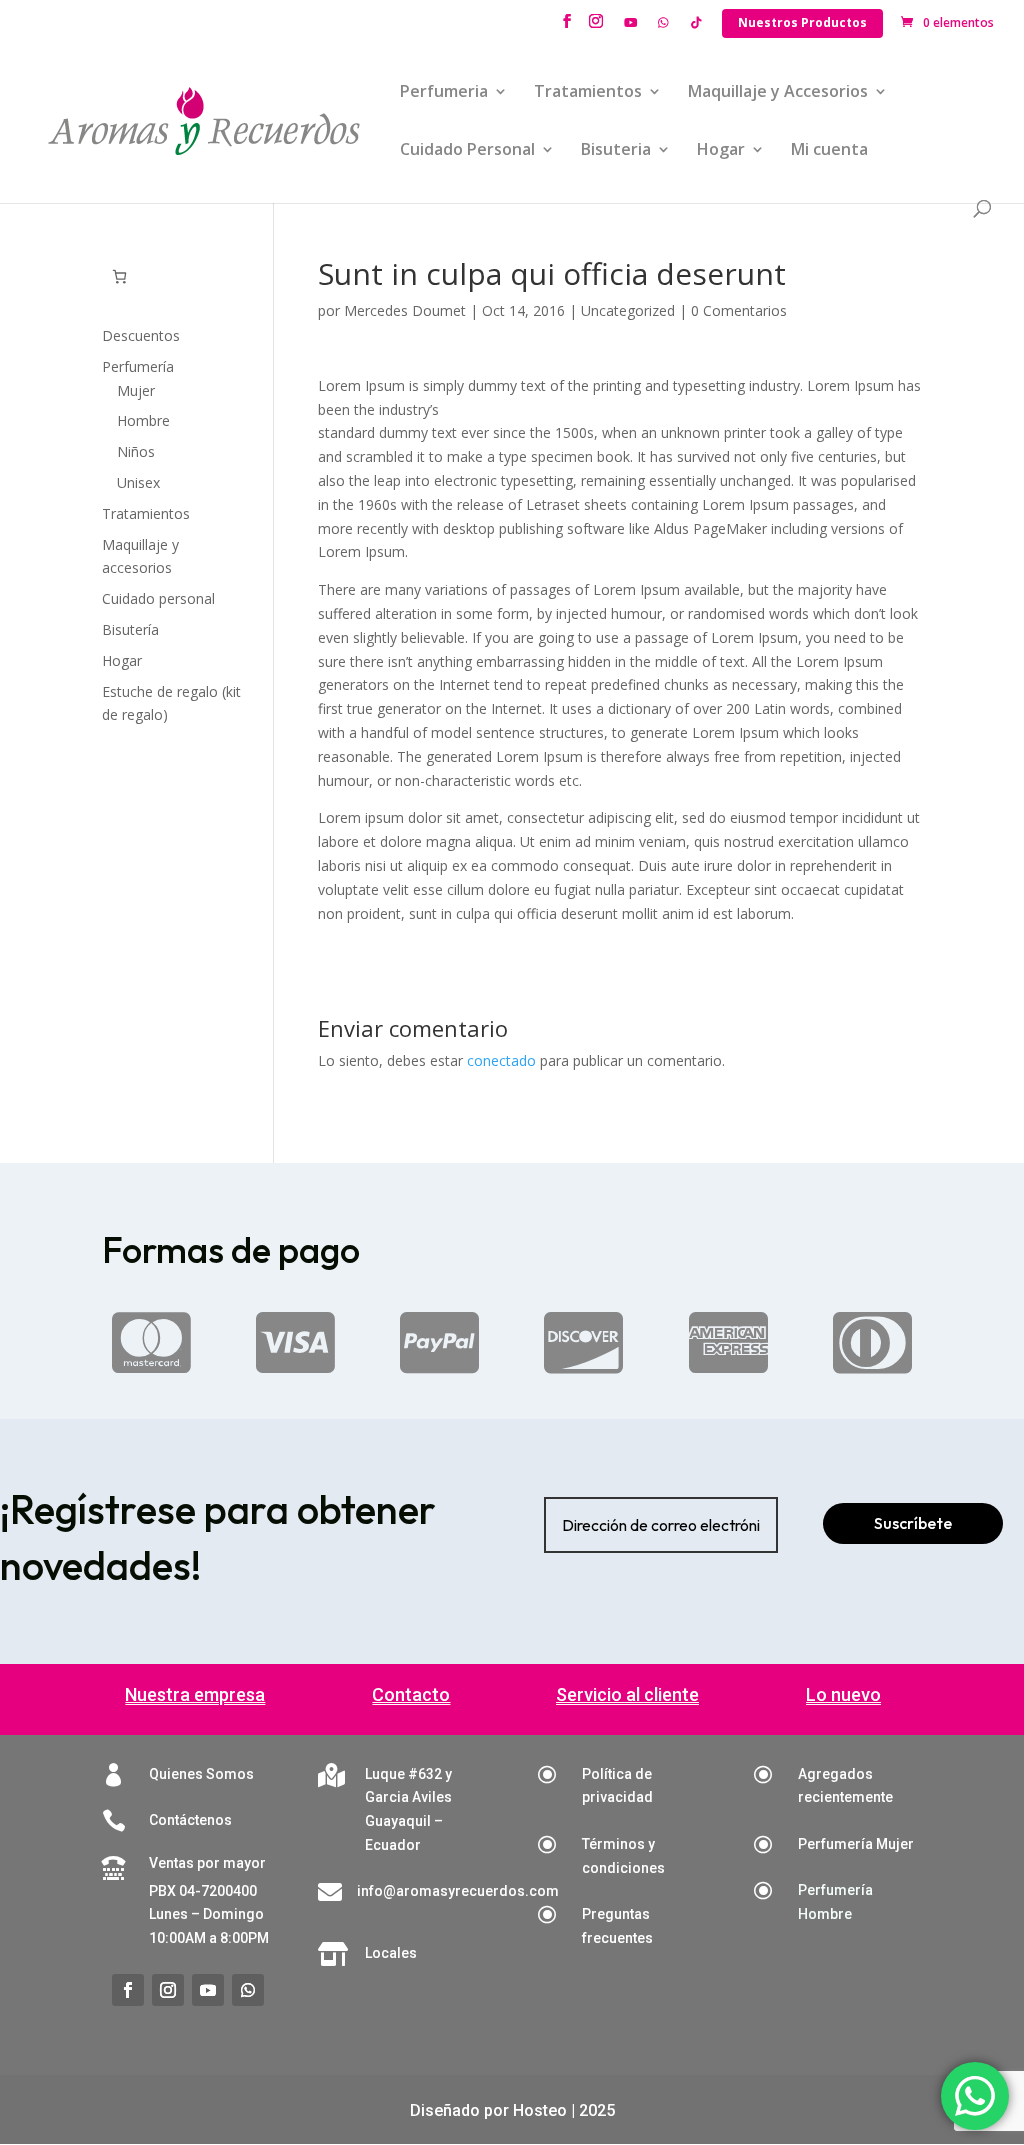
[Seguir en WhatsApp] (248, 1990)
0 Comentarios (739, 310)
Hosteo (540, 2110)
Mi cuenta (829, 151)
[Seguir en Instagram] (168, 1990)
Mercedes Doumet (405, 310)
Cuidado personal (158, 598)
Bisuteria (616, 151)
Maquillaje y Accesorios (778, 93)
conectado (501, 1060)
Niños (136, 451)
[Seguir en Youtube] (208, 1990)
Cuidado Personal (467, 151)
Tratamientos (588, 93)
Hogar (721, 151)
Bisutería (130, 629)
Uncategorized (628, 310)
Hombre (143, 420)
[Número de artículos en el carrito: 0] (119, 276)
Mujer (136, 390)
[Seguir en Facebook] (128, 1990)
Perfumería (138, 366)
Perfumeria (444, 93)
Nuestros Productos (802, 22)
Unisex (138, 482)
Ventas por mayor (207, 1863)
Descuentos (141, 335)
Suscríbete (913, 1523)
